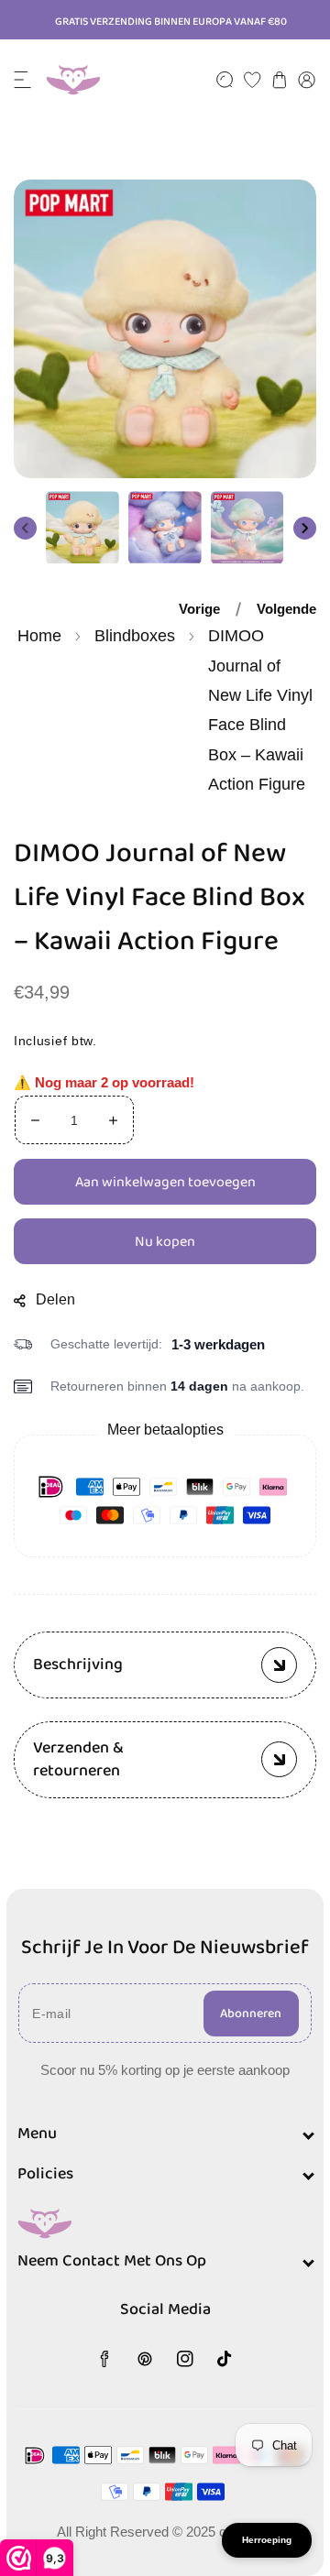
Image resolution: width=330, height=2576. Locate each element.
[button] (23, 80)
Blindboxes (135, 636)
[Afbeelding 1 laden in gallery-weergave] (82, 528)
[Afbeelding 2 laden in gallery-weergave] (165, 528)
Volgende (286, 609)
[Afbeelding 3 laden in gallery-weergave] (247, 528)
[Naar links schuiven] (25, 527)
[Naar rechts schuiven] (305, 527)
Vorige (199, 609)
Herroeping (267, 2540)
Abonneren (251, 2014)
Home (39, 636)
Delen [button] (55, 1299)
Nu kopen (165, 1241)
